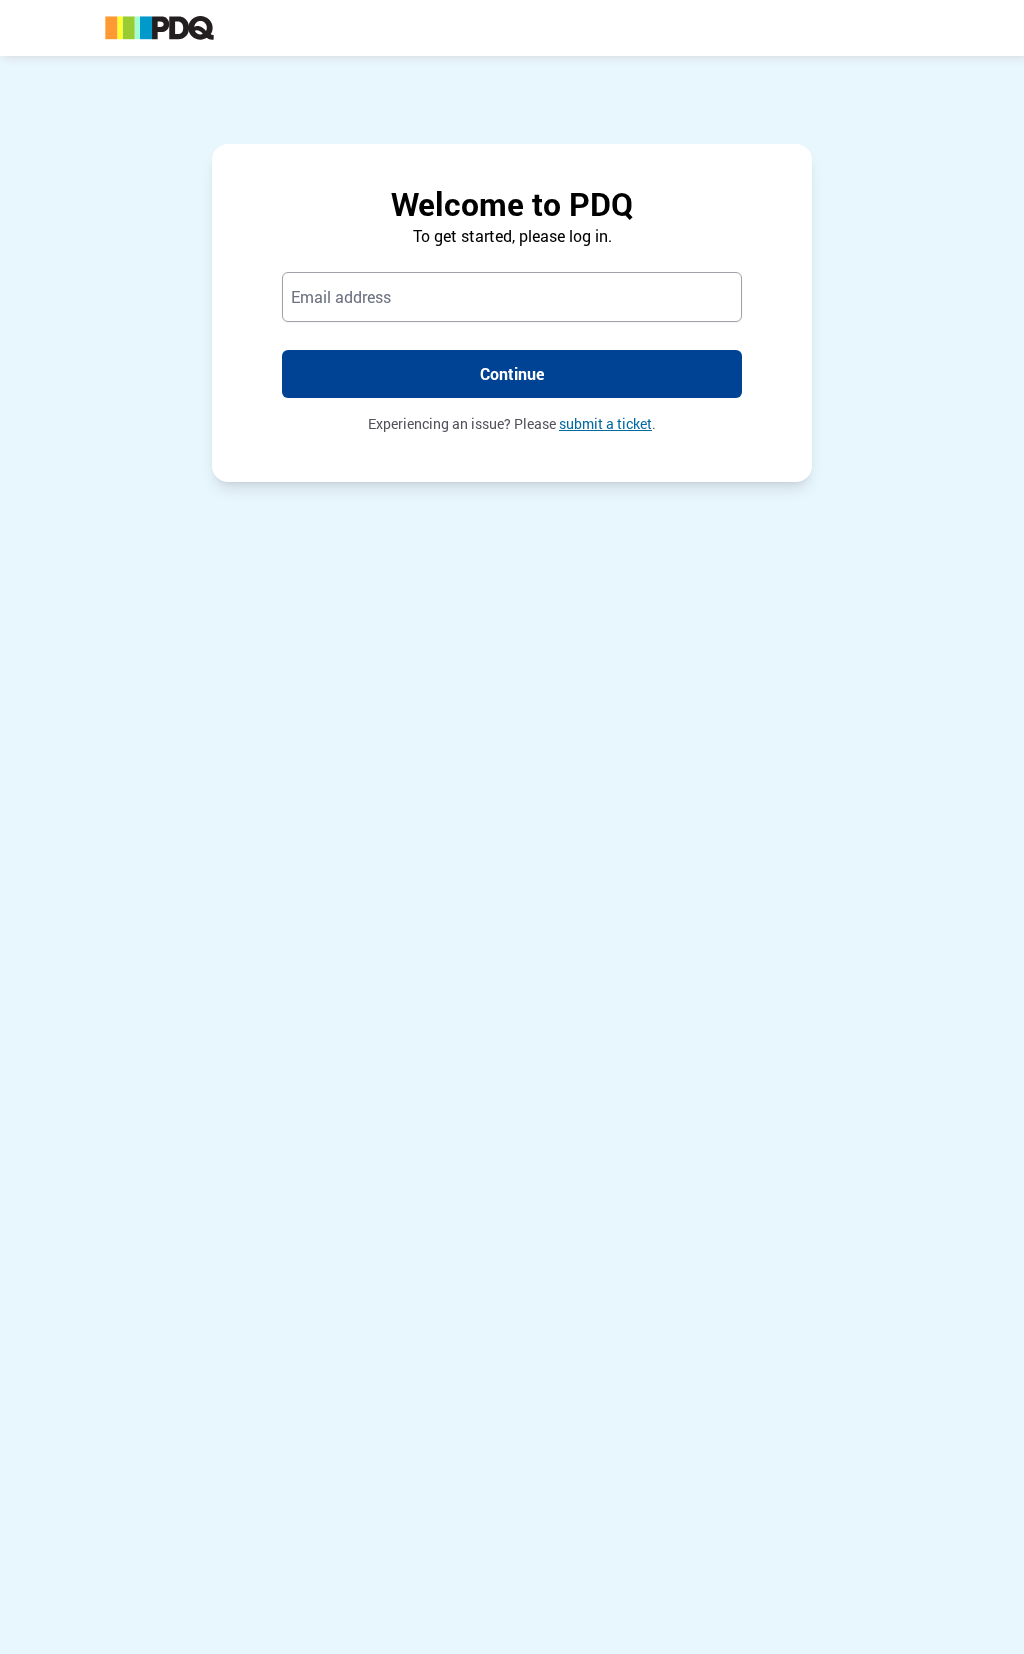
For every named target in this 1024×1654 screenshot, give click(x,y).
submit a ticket (605, 423)
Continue (512, 373)
